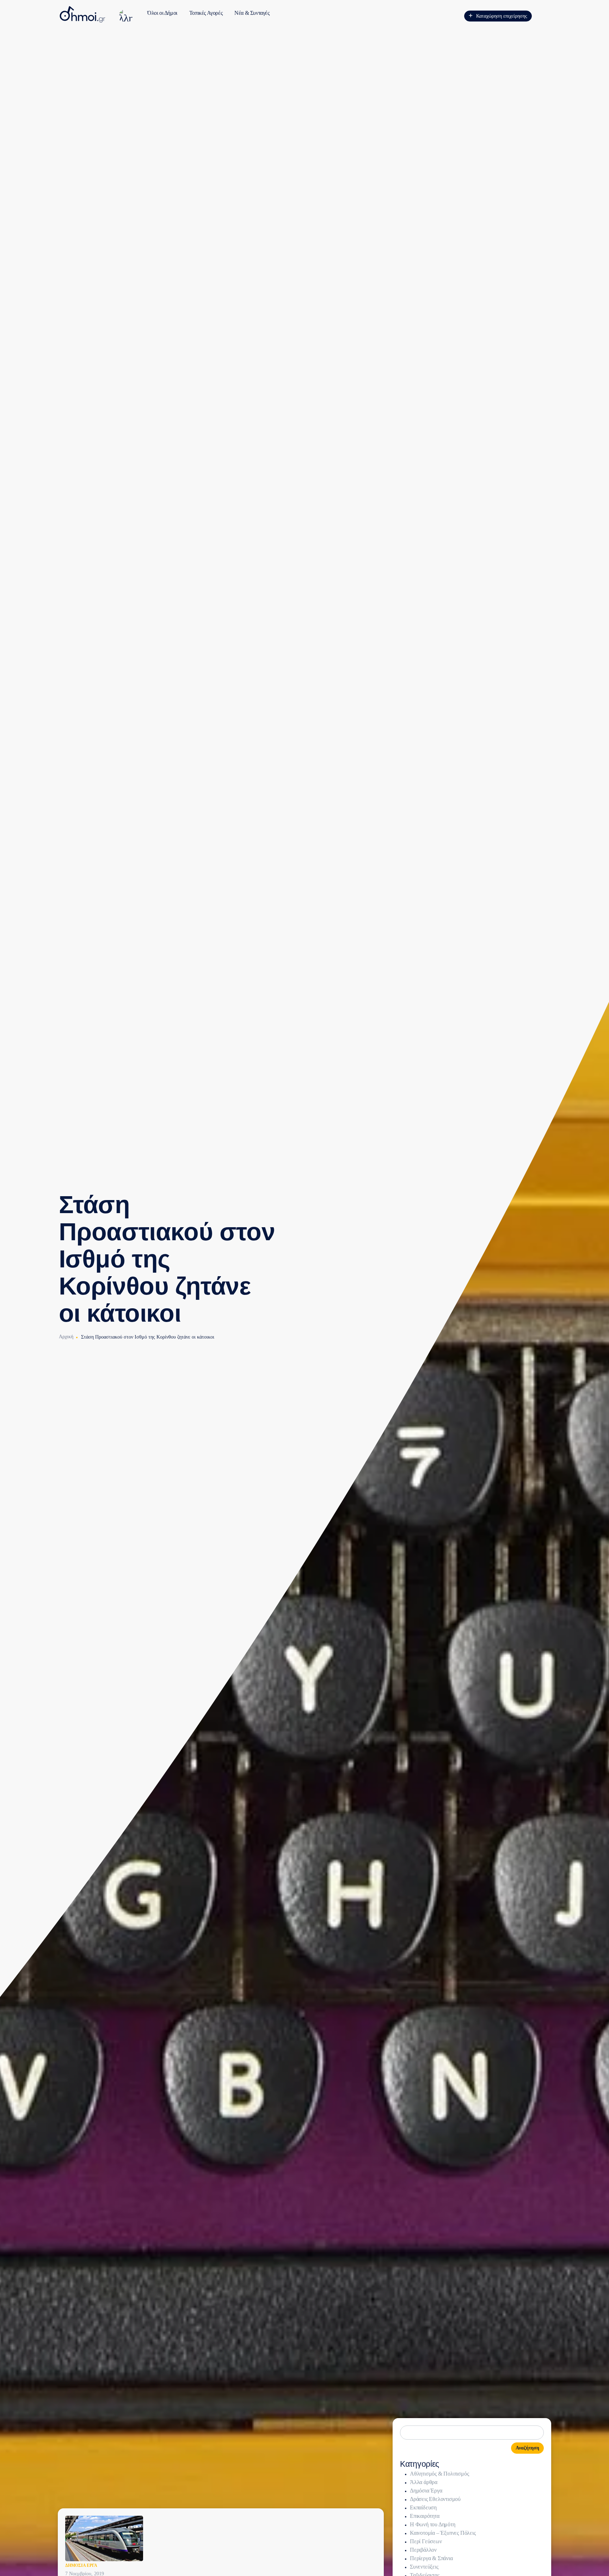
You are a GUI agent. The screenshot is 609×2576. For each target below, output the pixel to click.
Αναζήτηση (527, 2448)
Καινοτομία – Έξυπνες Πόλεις (443, 2533)
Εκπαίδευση (423, 2507)
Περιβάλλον (423, 2550)
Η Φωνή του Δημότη (433, 2524)
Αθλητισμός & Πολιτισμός (439, 2474)
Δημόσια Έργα (81, 2565)
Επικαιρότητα (425, 2516)
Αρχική (66, 1337)
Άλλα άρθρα (424, 2482)
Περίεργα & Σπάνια (431, 2558)
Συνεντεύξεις (424, 2567)
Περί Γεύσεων (426, 2541)
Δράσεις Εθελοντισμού (435, 2499)
